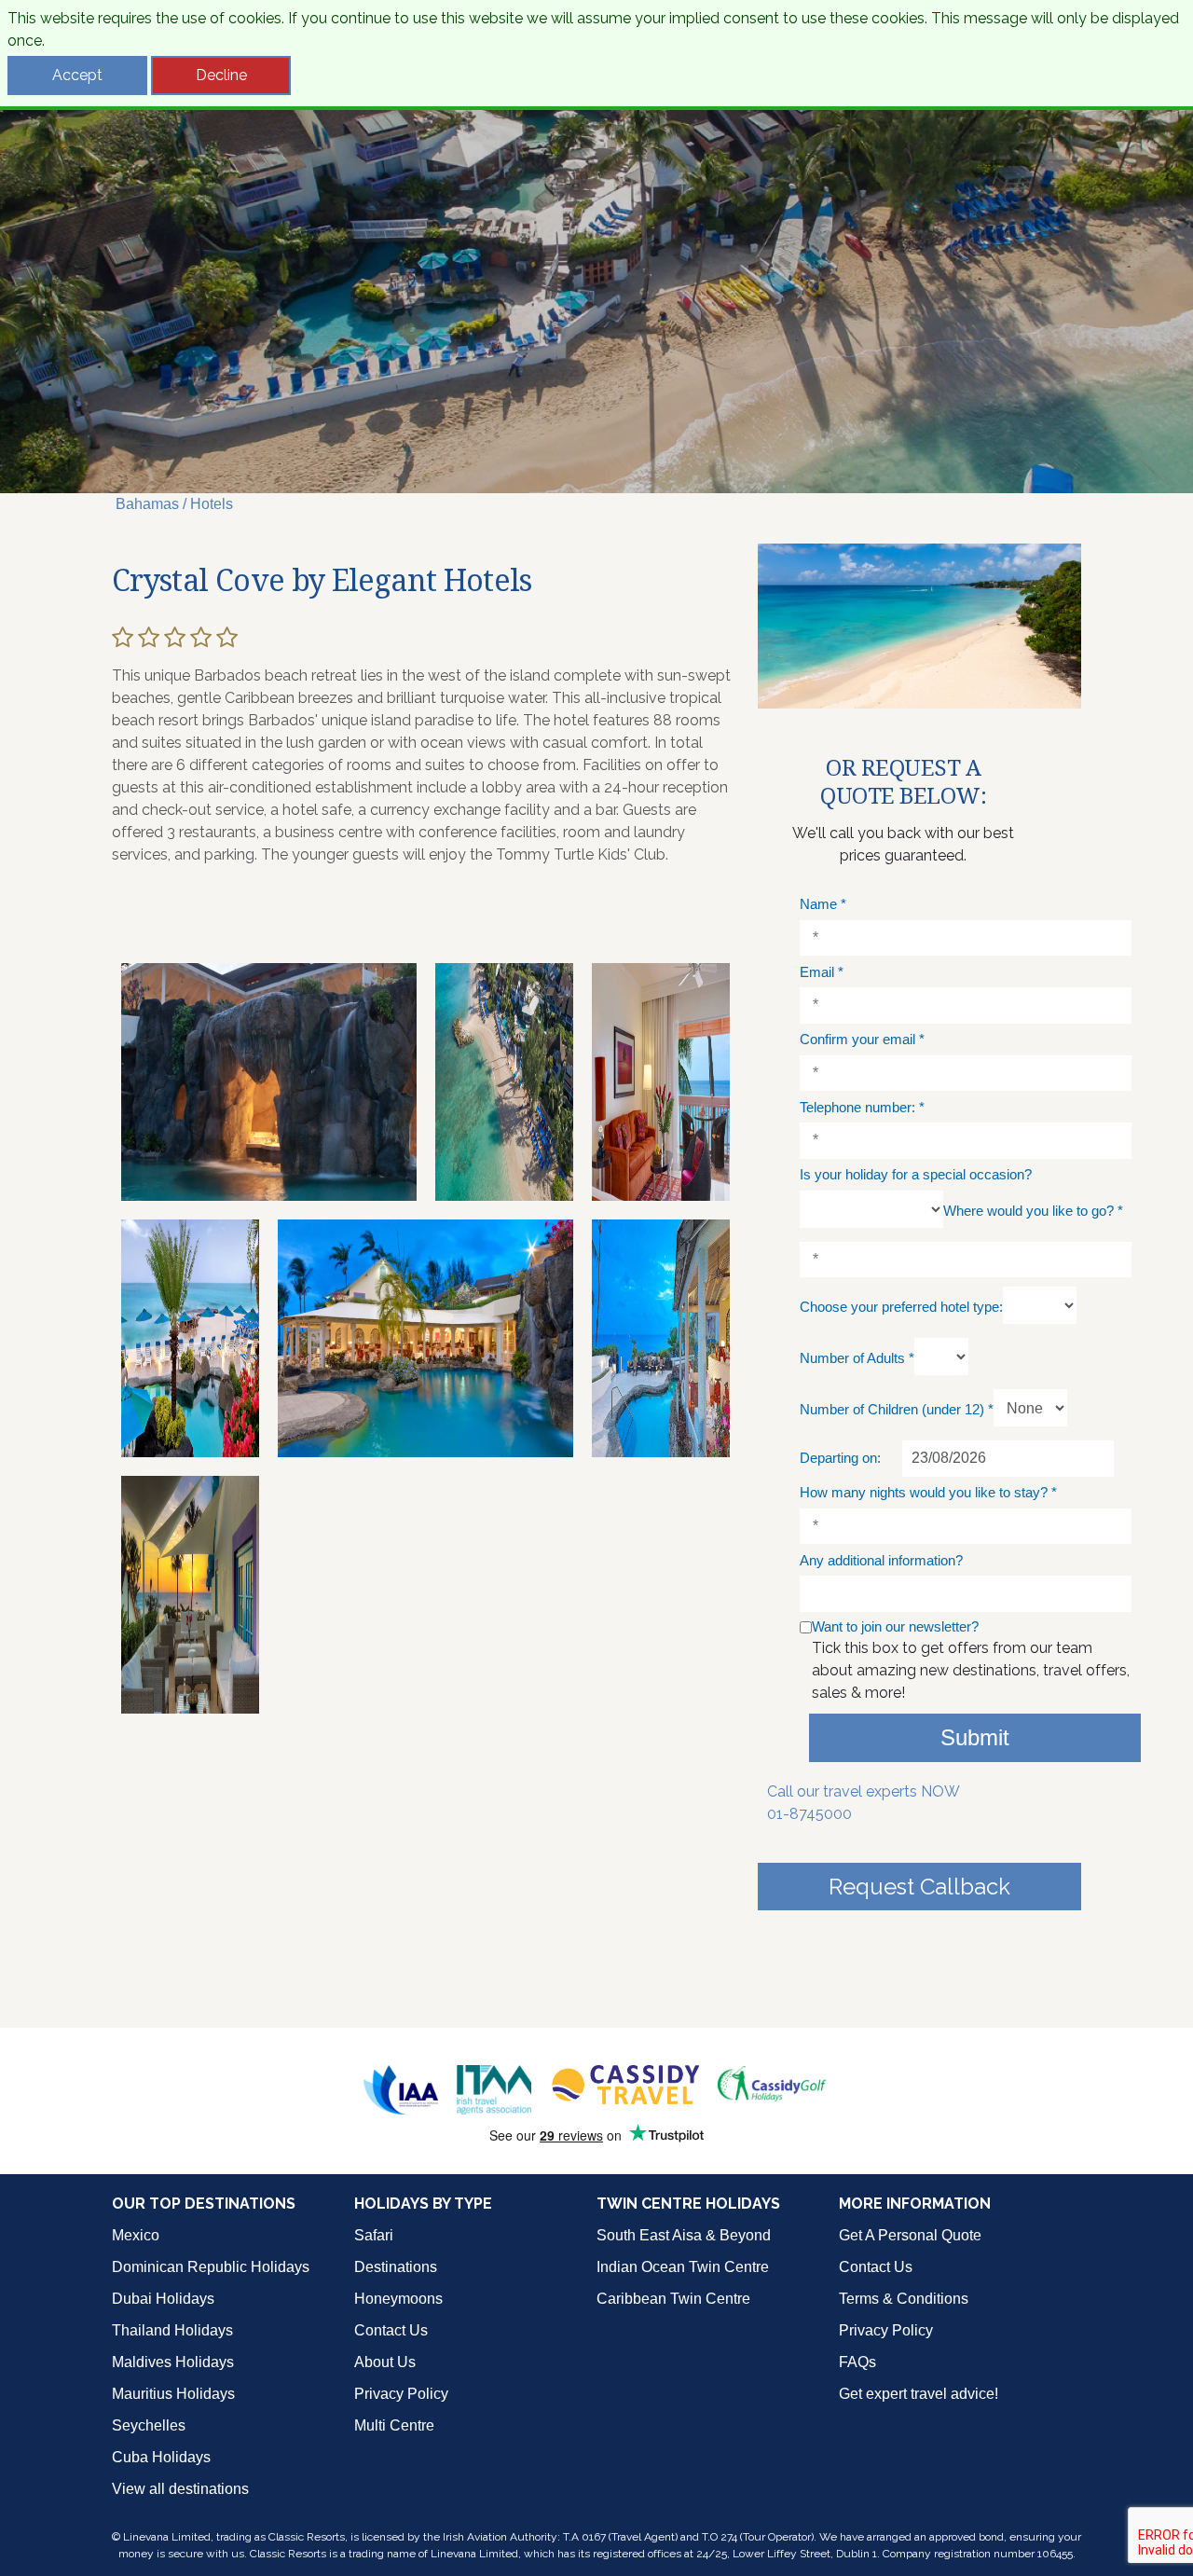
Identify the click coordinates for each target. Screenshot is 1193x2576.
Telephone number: (862, 1107)
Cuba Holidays (161, 2457)
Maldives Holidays (173, 2362)
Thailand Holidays (172, 2330)
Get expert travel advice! (919, 2394)
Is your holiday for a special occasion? (916, 1174)
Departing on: (840, 1458)
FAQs (857, 2362)
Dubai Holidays (163, 2299)
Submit (975, 1737)
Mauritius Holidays (173, 2394)
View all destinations (180, 2489)
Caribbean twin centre (673, 2299)
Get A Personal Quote (910, 2235)
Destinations (396, 2267)
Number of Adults (857, 1358)
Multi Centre (394, 2425)
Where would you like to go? (1033, 1211)
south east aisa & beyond (684, 2235)
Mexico (136, 2235)
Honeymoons (398, 2299)
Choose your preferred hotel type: (901, 1307)
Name (823, 904)
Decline (221, 75)
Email (822, 972)
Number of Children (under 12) (897, 1409)
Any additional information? (881, 1560)
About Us (385, 2362)
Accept (77, 75)
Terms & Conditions (904, 2299)
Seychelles (149, 2425)
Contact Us (391, 2330)
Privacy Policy (401, 2394)
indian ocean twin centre (683, 2267)
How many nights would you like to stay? (928, 1492)
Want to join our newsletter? (895, 1626)
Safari (374, 2235)
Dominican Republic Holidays (211, 2267)
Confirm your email (862, 1039)
